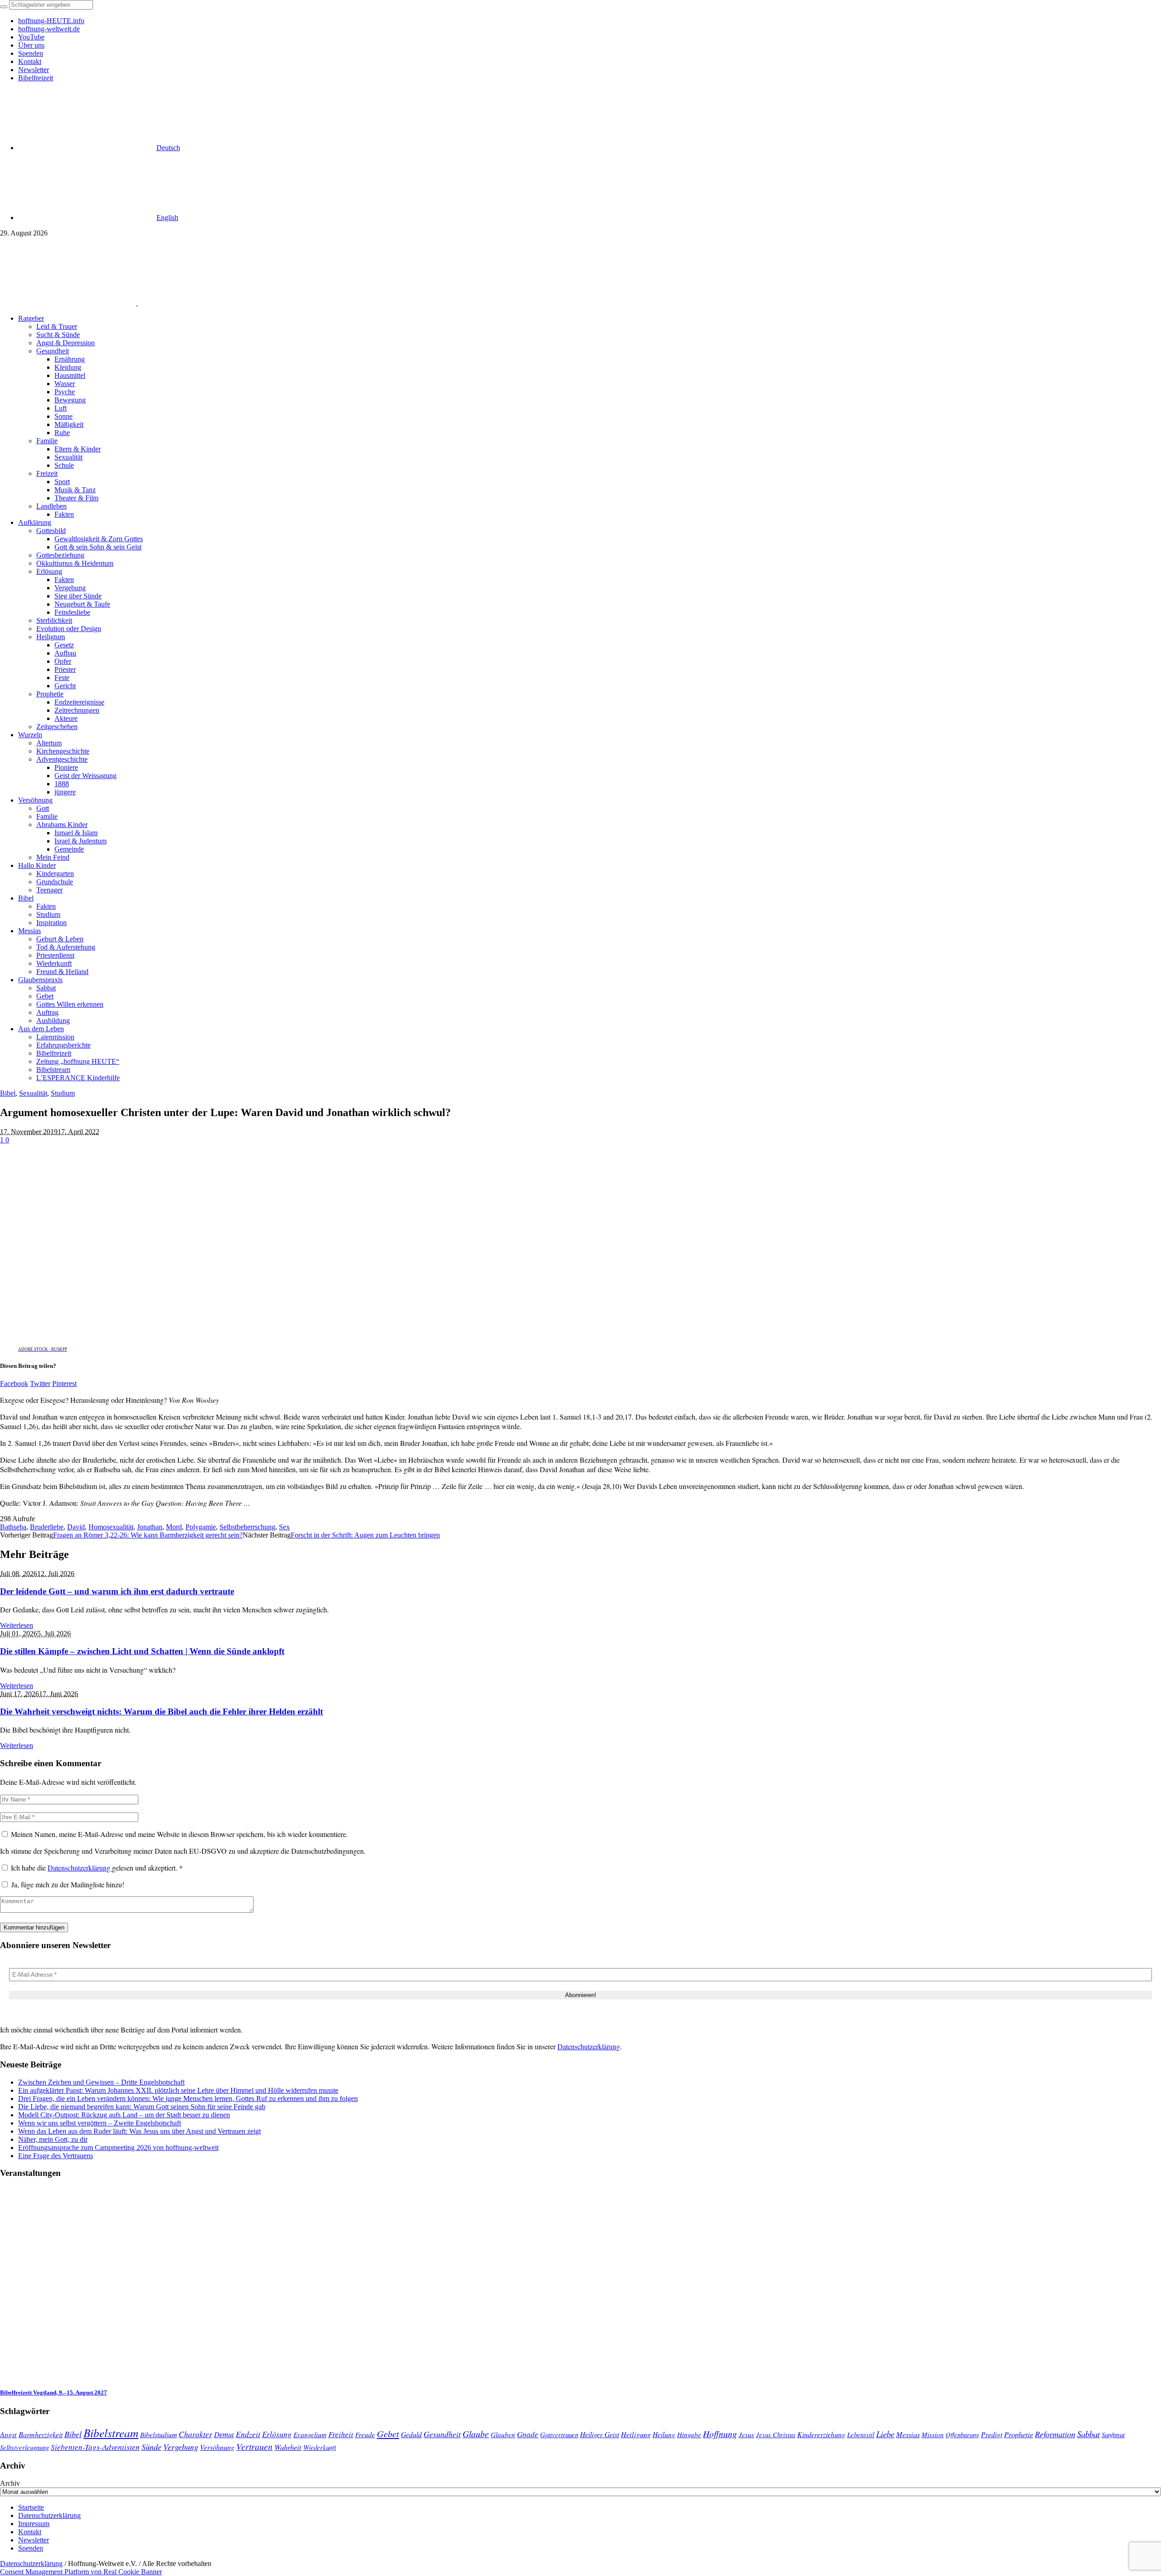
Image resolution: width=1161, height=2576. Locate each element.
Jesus (746, 2434)
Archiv (10, 2483)
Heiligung (636, 2434)
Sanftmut (1113, 2434)
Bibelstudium (159, 2434)
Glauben (503, 2434)
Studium (63, 1093)
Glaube (476, 2434)
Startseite (31, 2507)
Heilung (664, 2434)
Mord (174, 1527)
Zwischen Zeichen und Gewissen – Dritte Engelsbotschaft (101, 2082)
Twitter (40, 1383)
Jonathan (150, 1527)
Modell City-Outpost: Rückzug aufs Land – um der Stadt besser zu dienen (124, 2115)
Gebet (388, 2433)
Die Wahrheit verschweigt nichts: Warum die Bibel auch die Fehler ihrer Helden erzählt (161, 1712)
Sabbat (1088, 2434)
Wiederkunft (320, 2447)
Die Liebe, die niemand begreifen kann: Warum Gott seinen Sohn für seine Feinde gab (142, 2107)
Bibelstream (111, 2433)
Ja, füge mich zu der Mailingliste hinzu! (67, 1884)
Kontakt (30, 2532)
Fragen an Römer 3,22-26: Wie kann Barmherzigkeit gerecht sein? (148, 1535)
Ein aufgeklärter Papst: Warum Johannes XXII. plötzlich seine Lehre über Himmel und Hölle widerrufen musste (178, 2090)
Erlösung (277, 2434)
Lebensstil (861, 2434)
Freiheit (341, 2434)
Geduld (411, 2434)
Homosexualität (111, 1527)
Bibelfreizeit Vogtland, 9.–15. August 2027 (54, 2392)
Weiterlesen (17, 1625)
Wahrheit (288, 2447)
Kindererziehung (821, 2434)
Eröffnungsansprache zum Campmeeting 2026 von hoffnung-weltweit (118, 2147)
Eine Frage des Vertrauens (56, 2156)
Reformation (1055, 2434)
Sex (284, 1527)
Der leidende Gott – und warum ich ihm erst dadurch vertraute (117, 1591)
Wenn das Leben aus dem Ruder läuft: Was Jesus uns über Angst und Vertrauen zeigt (139, 2131)
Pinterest (64, 1383)
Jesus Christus (776, 2434)
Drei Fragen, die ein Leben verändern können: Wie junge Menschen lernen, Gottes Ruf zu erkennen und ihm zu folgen (188, 2099)
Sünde (151, 2447)
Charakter (195, 2434)
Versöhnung (217, 2447)
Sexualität (33, 1093)
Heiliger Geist (600, 2434)
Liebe (885, 2434)
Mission (933, 2434)
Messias (908, 2434)
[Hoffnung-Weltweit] (202, 303)
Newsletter (34, 2540)
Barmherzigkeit (41, 2434)
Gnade (528, 2434)
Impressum (34, 2524)
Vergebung (181, 2446)
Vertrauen (254, 2446)
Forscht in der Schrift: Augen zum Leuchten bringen (365, 1535)
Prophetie (1019, 2434)
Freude (365, 2434)
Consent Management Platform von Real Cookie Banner (81, 2572)
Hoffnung (720, 2434)
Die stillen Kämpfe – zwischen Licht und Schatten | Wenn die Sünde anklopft (142, 1651)
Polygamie (201, 1527)
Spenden (31, 2548)
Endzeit (248, 2434)
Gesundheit (442, 2434)
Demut (224, 2434)
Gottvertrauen (559, 2434)
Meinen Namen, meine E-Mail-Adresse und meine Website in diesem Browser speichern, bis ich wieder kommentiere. (179, 1834)
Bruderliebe (47, 1527)
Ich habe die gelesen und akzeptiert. (97, 1868)
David (76, 1527)
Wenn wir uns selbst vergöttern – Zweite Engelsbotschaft (100, 2123)
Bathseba (13, 1527)
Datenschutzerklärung (80, 1868)
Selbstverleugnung (24, 2447)
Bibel (8, 1093)
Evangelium (310, 2434)
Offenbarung (962, 2434)
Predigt (992, 2434)
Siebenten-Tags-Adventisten (95, 2447)
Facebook (14, 1383)
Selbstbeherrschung (247, 1527)
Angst (8, 2434)
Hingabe (689, 2434)
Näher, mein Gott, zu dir (53, 2139)
